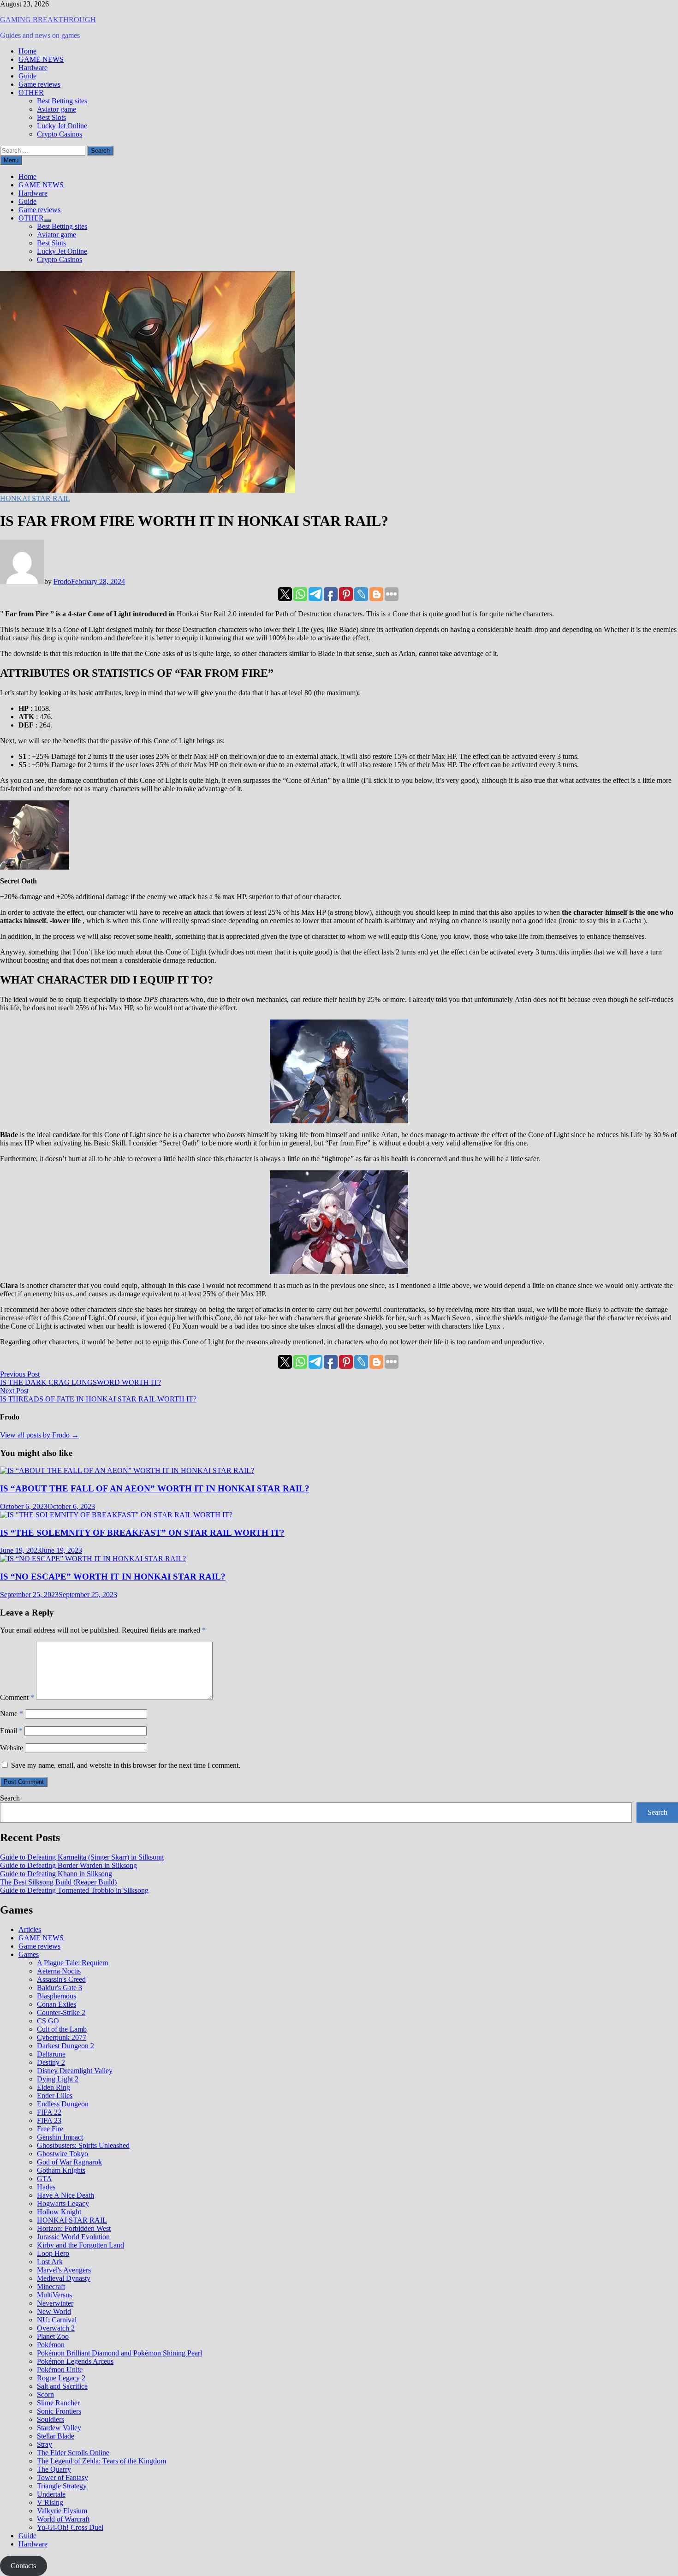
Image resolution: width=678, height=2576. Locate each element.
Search (10, 1798)
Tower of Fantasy (62, 2478)
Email (11, 1731)
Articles (30, 1929)
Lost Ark (50, 2262)
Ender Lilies (55, 2096)
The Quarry (54, 2469)
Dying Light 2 (58, 2079)
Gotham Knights (61, 2170)
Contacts (23, 2566)
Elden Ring (54, 2087)
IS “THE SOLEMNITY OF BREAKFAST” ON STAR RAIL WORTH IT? (142, 1533)
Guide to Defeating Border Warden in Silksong (68, 1865)
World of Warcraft (63, 2519)
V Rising (50, 2502)
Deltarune (51, 2054)
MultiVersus (54, 2295)
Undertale (51, 2494)
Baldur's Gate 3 (59, 1988)
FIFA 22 (49, 2112)
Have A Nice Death (65, 2195)
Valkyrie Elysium (62, 2511)
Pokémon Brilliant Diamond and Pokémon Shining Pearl (119, 2353)
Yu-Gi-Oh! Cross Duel (70, 2527)
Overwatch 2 (56, 2328)
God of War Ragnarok (69, 2162)
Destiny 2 (51, 2062)
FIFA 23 (49, 2120)
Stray (45, 2444)
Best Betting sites (62, 101)
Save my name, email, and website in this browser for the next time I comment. (126, 1765)
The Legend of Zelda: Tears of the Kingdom (101, 2461)
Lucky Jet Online (62, 126)
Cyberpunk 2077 (62, 2037)
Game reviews (39, 84)
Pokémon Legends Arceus (75, 2361)
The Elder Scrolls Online (73, 2453)
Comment (17, 1697)
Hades (46, 2187)
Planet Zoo (53, 2336)
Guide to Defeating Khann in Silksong (56, 1874)
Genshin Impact (60, 2137)
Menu (11, 160)
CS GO (48, 2021)
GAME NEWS (41, 59)
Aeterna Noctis (59, 1971)
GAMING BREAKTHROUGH (48, 20)
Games (29, 1954)
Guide (27, 76)
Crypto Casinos (59, 134)
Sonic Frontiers (59, 2411)
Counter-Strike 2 (61, 2012)
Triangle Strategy (62, 2486)
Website (12, 1748)
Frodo (62, 581)
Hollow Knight (59, 2212)
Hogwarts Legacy (63, 2203)
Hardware (33, 68)
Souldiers (51, 2419)
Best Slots (51, 117)
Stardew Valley (59, 2428)
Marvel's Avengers (64, 2270)
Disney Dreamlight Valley (75, 2071)
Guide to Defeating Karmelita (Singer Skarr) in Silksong (82, 1857)
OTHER (31, 92)
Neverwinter (55, 2303)
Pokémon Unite (60, 2370)
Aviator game (56, 109)
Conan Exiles (56, 2004)
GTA (45, 2179)
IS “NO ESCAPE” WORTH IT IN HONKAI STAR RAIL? (113, 1577)
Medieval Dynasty (64, 2278)
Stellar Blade (56, 2436)
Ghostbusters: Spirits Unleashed (83, 2145)
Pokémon (51, 2345)
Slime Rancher (58, 2403)
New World (54, 2311)
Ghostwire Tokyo (62, 2154)
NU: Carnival (57, 2320)
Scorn (45, 2394)
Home (27, 51)
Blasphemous (56, 1996)
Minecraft (51, 2287)
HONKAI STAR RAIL (35, 498)
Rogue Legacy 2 (61, 2378)
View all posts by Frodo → (39, 1435)
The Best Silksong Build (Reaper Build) (58, 1882)
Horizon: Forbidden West (74, 2228)
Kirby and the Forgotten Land (80, 2245)
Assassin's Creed (61, 1979)
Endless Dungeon (63, 2104)
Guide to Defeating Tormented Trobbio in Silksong (74, 1890)
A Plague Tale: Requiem (72, 1963)
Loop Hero (53, 2253)
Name (12, 1714)
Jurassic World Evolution (73, 2237)
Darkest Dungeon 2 (65, 2046)
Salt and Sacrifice (62, 2386)
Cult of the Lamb (62, 2029)
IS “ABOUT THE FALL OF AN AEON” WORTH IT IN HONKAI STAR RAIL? (155, 1488)
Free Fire (50, 2129)
